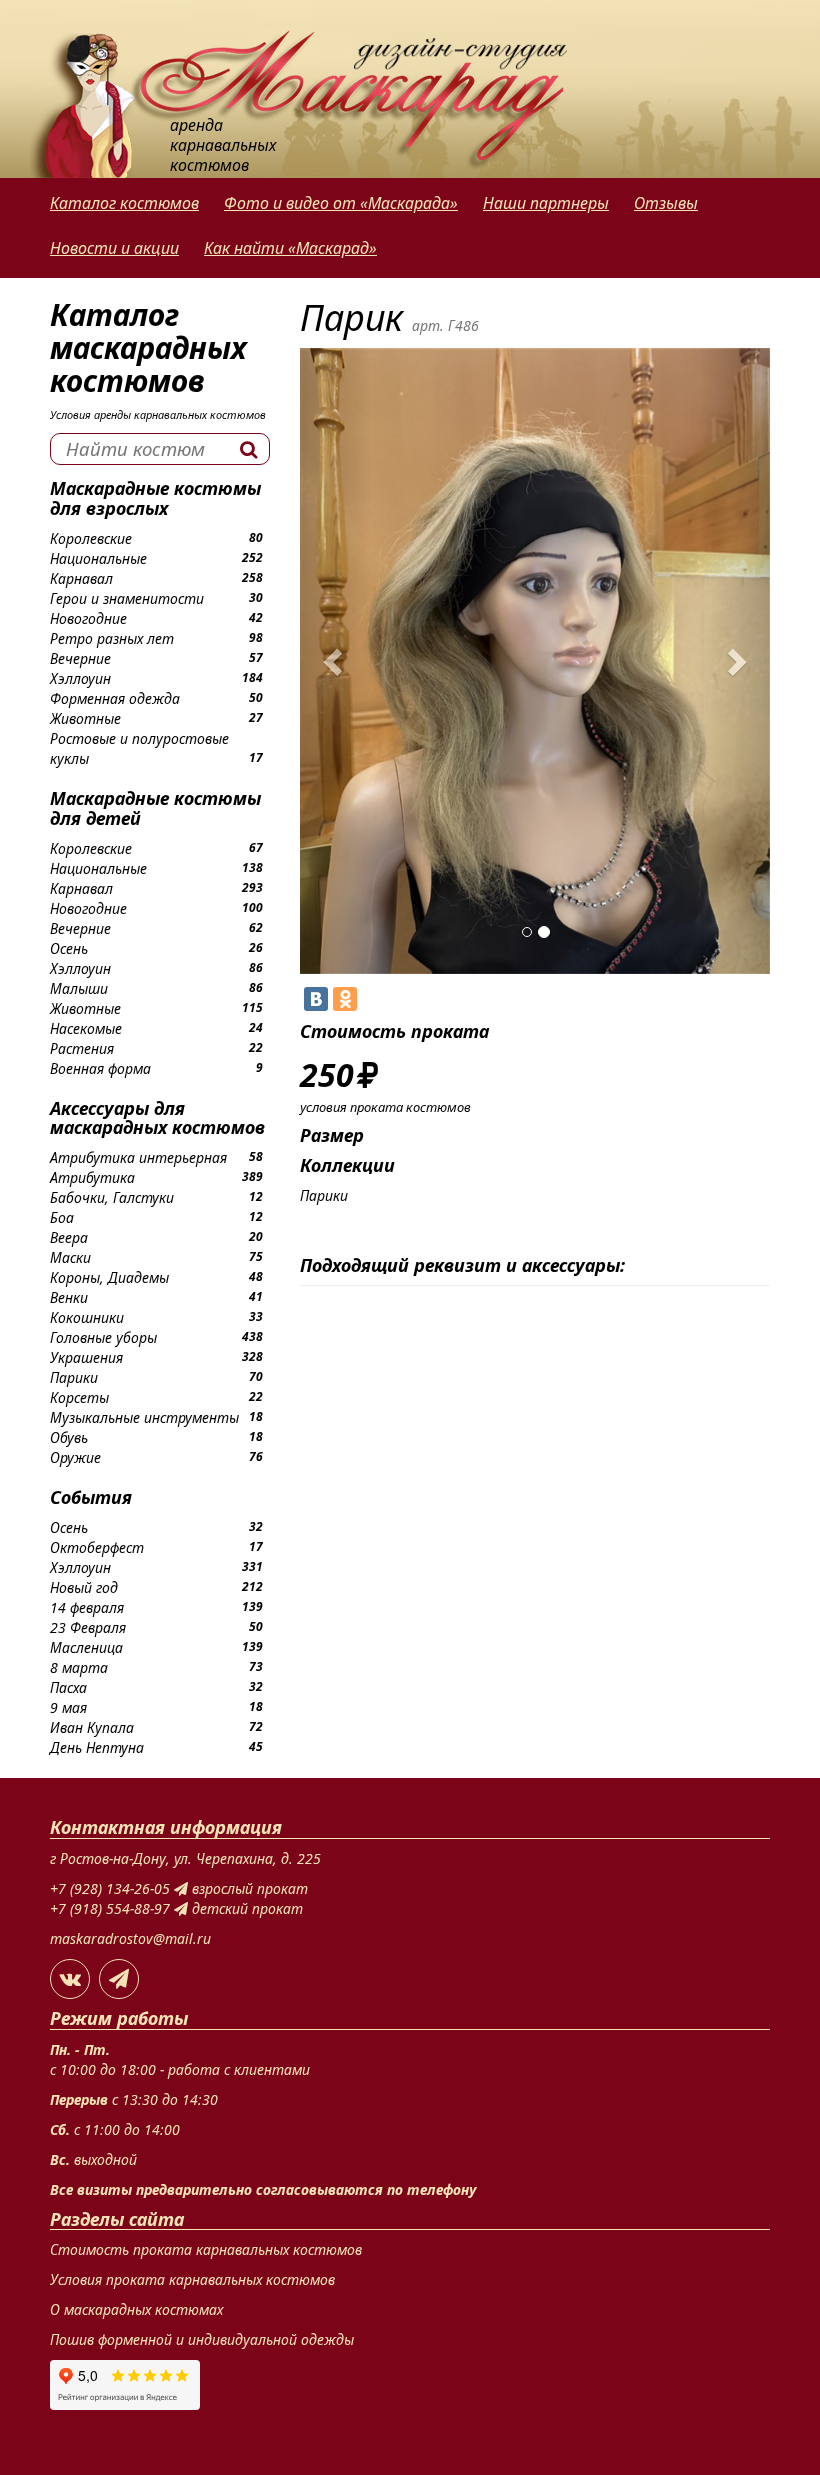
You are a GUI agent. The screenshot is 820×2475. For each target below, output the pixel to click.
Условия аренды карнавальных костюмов (158, 414)
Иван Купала (92, 1727)
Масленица (86, 1647)
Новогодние (88, 618)
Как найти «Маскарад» (290, 248)
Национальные (98, 558)
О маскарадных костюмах (136, 2309)
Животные (85, 718)
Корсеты (79, 1397)
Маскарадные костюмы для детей (155, 808)
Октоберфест (97, 1547)
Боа (62, 1217)
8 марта (79, 1667)
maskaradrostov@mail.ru (130, 1938)
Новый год (84, 1587)
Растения (82, 1048)
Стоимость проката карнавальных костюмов (206, 2249)
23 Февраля (88, 1627)
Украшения (86, 1357)
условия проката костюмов (385, 1107)
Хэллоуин (80, 678)
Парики (74, 1377)
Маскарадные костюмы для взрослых (155, 498)
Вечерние (80, 658)
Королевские (91, 538)
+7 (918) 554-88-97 (112, 1908)
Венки (69, 1297)
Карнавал (81, 578)
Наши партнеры (546, 203)
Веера (69, 1237)
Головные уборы (103, 1337)
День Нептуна (97, 1747)
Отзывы (666, 203)
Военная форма (100, 1068)
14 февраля (87, 1607)
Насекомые (86, 1028)
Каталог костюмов (124, 203)
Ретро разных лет (112, 638)
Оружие (75, 1457)
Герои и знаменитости (127, 598)
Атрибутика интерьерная (138, 1157)
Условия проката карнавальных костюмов (192, 2279)
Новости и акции (114, 248)
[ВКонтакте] (316, 999)
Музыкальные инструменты (144, 1417)
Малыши (79, 988)
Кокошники (87, 1317)
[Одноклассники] (345, 999)
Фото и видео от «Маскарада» (341, 203)
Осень (69, 948)
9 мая (68, 1707)
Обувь (69, 1437)
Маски (70, 1257)
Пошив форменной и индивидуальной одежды (202, 2339)
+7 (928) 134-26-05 (112, 1888)
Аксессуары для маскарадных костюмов (157, 1118)
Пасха (68, 1687)
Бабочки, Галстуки (112, 1197)
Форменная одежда (115, 698)
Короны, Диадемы (109, 1277)
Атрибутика (92, 1177)
